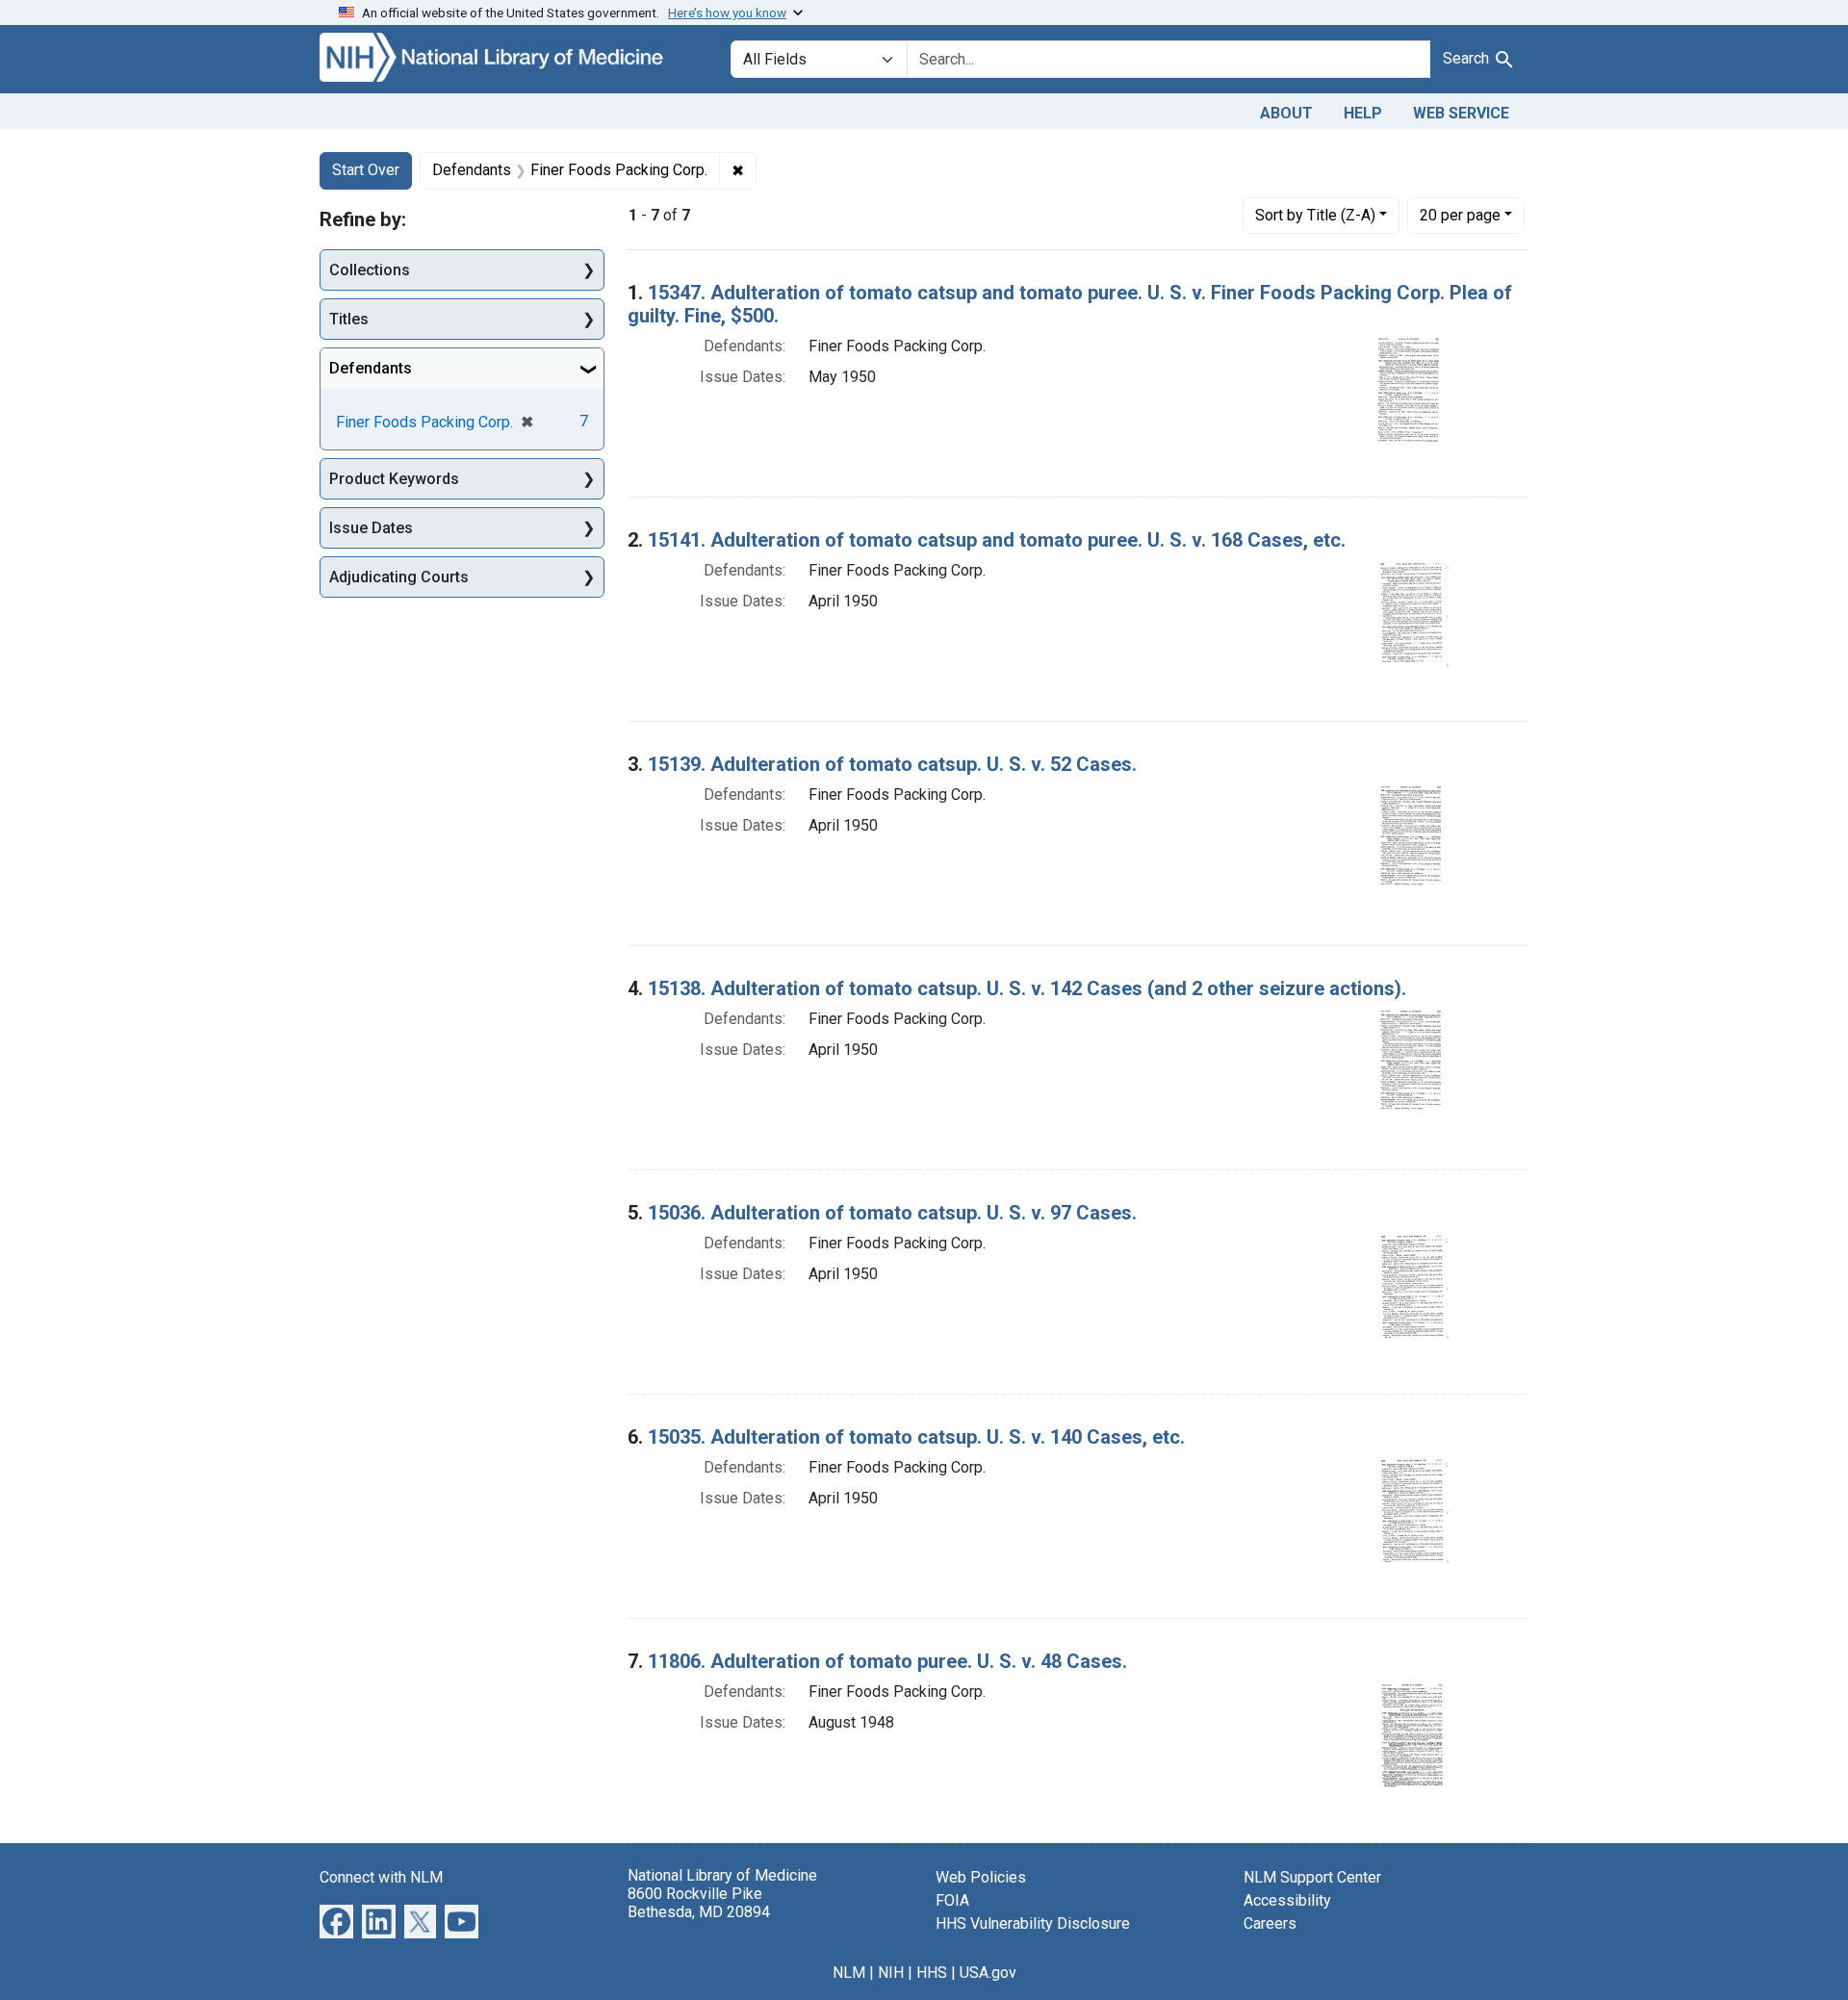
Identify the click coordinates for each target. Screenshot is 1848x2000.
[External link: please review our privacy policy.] (336, 1920)
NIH (891, 1973)
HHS (932, 1973)
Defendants (371, 368)
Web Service (1461, 113)
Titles (349, 319)
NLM (849, 1973)
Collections (370, 270)
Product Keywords (394, 479)
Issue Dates (371, 528)
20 (1460, 215)
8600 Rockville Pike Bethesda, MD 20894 (699, 1903)
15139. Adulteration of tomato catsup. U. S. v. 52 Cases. (892, 764)
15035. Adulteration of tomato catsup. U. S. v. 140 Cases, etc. (916, 1437)
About (1286, 113)
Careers (1270, 1923)
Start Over (366, 170)
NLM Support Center (1312, 1877)
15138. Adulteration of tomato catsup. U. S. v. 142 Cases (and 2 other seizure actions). (1027, 988)
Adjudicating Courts (399, 577)
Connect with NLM (381, 1877)
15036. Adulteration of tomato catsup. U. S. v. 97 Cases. (892, 1213)
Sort (1315, 215)
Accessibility (1287, 1900)
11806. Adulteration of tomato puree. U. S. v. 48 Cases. (887, 1661)
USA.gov (988, 1973)
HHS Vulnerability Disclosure (1033, 1923)
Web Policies (981, 1877)
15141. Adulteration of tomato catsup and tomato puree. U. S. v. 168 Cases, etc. (997, 540)
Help (1363, 113)
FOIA (952, 1900)
